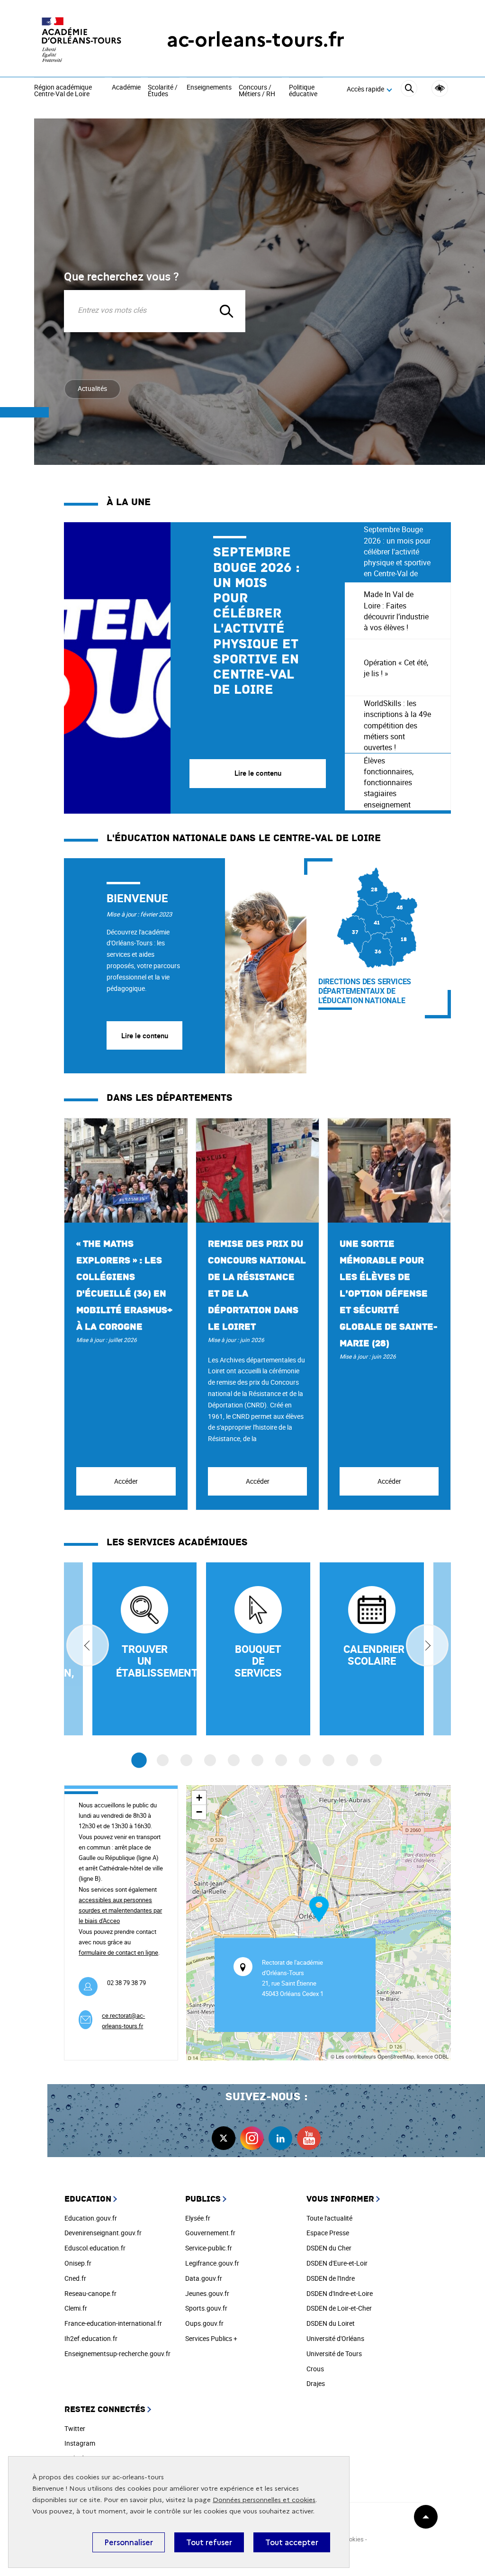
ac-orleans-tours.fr (256, 40)
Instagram (80, 2443)
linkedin (280, 2138)
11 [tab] (376, 1760)
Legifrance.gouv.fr (212, 2263)
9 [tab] (328, 1760)
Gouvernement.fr (210, 2233)
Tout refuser (209, 2542)
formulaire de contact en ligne (118, 1952)
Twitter (75, 2428)
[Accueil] (81, 40)
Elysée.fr (198, 2218)
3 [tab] (186, 1760)
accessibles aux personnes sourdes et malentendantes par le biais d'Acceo (120, 1910)
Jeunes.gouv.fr (207, 2293)
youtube (309, 2138)
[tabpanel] (204, 668)
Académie (126, 88)
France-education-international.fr (113, 2323)
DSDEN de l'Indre (331, 2278)
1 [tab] (139, 1760)
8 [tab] (305, 1760)
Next (427, 1645)
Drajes (316, 2383)
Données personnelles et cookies (264, 2500)
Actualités (92, 388)
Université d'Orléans (335, 2338)
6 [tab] (257, 1760)
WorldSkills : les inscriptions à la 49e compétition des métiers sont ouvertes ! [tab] (397, 725)
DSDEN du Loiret (331, 2323)
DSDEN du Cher (329, 2248)
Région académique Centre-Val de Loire (63, 91)
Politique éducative (303, 91)
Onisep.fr (78, 2263)
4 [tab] (210, 1760)
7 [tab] (281, 1760)
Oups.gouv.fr (204, 2323)
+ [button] (199, 1798)
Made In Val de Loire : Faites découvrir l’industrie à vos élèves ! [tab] (396, 611)
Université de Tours (334, 2354)
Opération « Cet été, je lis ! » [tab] (396, 668)
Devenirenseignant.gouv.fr (103, 2233)
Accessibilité (440, 88)
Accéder (126, 1481)
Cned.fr (75, 2278)
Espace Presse (328, 2233)
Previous (88, 1645)
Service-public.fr (209, 2248)
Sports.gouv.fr (206, 2308)
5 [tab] (234, 1760)
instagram (252, 2138)
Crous (315, 2369)
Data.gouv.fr (204, 2278)
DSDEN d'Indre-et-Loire (340, 2293)
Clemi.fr (76, 2308)
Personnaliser (129, 2542)
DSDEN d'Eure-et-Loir (337, 2263)
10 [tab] (352, 1760)
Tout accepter (292, 2542)
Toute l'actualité (329, 2218)
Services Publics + (211, 2338)
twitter (224, 2138)
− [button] (199, 1812)
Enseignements (209, 88)
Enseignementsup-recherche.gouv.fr (117, 2354)
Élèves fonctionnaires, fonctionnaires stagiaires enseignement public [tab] (389, 783)
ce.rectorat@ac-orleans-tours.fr (123, 2021)
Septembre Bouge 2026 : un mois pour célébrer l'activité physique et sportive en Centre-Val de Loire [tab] (397, 552)
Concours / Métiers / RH (257, 91)
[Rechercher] (409, 90)
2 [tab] (163, 1760)
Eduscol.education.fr (95, 2248)
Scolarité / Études (163, 91)
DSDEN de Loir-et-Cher (339, 2308)
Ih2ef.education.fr (91, 2338)
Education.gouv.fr (91, 2218)
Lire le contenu (145, 1035)
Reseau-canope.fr (90, 2293)
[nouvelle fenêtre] (372, 1649)
